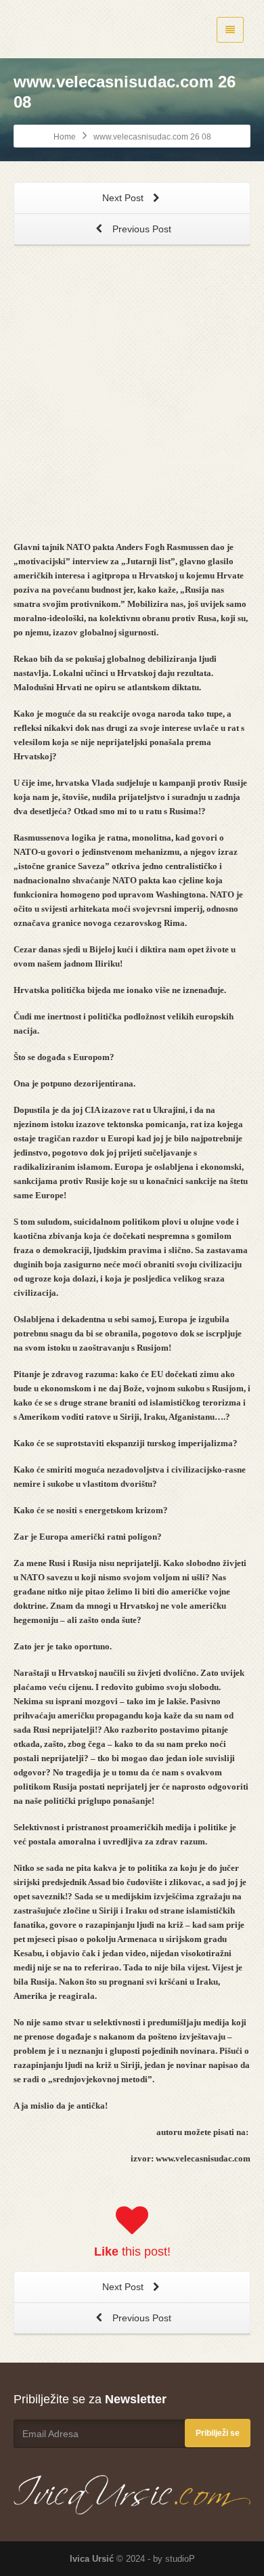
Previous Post (140, 229)
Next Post (124, 198)
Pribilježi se (218, 2433)
